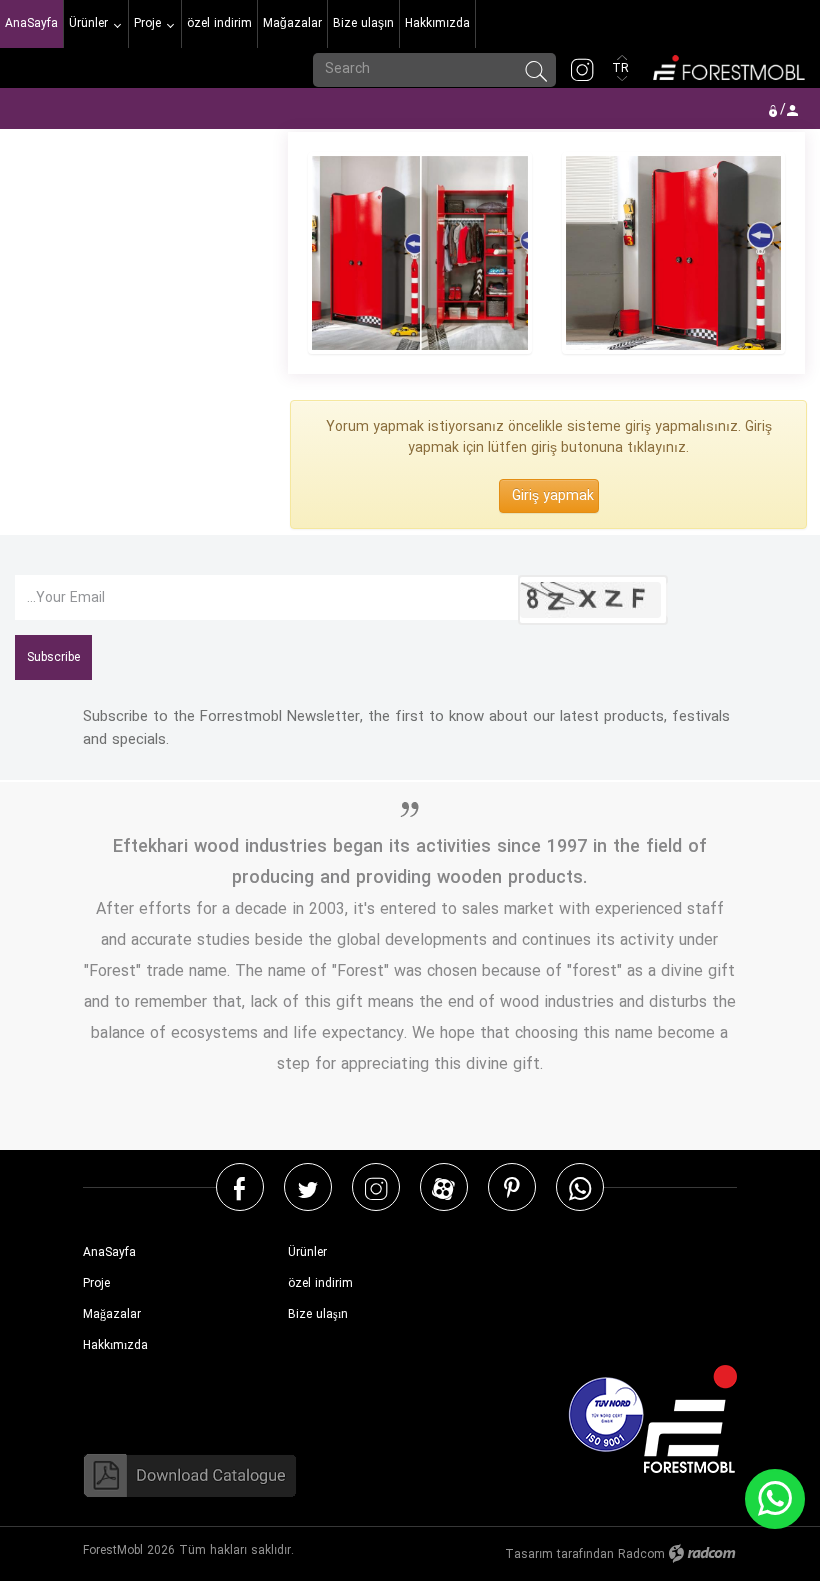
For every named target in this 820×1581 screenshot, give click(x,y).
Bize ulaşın (318, 1314)
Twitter (308, 1187)
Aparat (443, 1187)
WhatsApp (580, 1187)
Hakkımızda (115, 1345)
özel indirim (320, 1283)
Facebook (239, 1187)
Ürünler (307, 1252)
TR (622, 68)
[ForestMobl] (727, 65)
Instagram (376, 1187)
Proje (96, 1283)
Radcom (641, 1554)
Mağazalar (112, 1314)
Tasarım (529, 1554)
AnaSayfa (109, 1252)
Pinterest (512, 1187)
